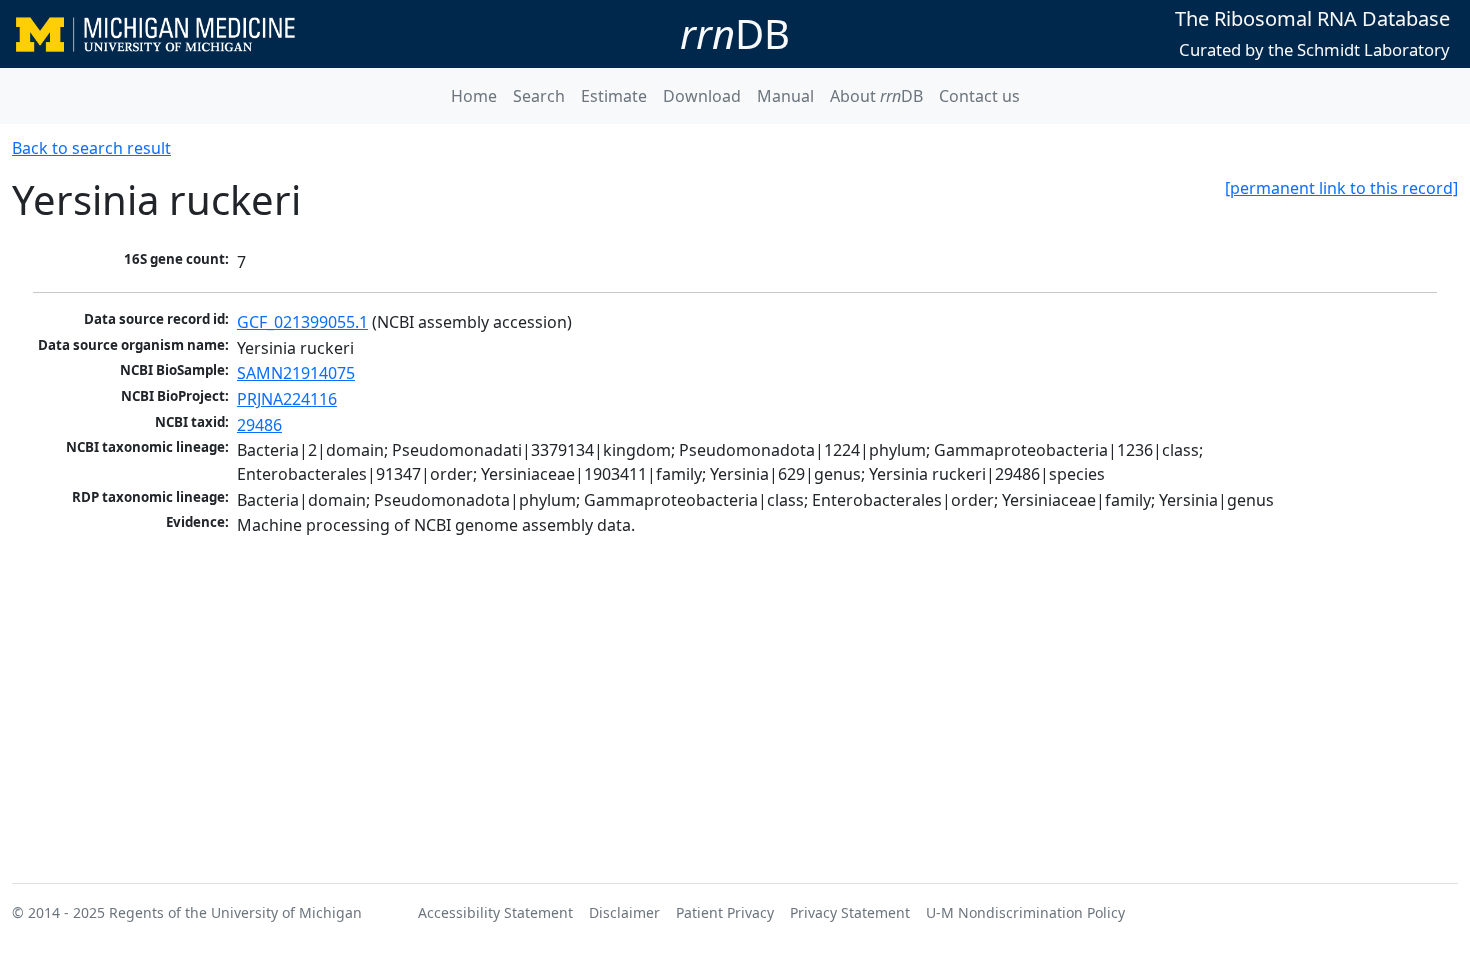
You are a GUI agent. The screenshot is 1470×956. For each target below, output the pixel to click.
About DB (876, 96)
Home (474, 96)
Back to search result (91, 148)
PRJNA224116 (287, 399)
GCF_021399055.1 (302, 322)
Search (539, 96)
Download (702, 96)
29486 (259, 425)
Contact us (979, 96)
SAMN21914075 (296, 373)
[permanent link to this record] (1341, 188)
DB (735, 33)
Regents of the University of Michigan (235, 912)
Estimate (614, 96)
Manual (785, 96)
